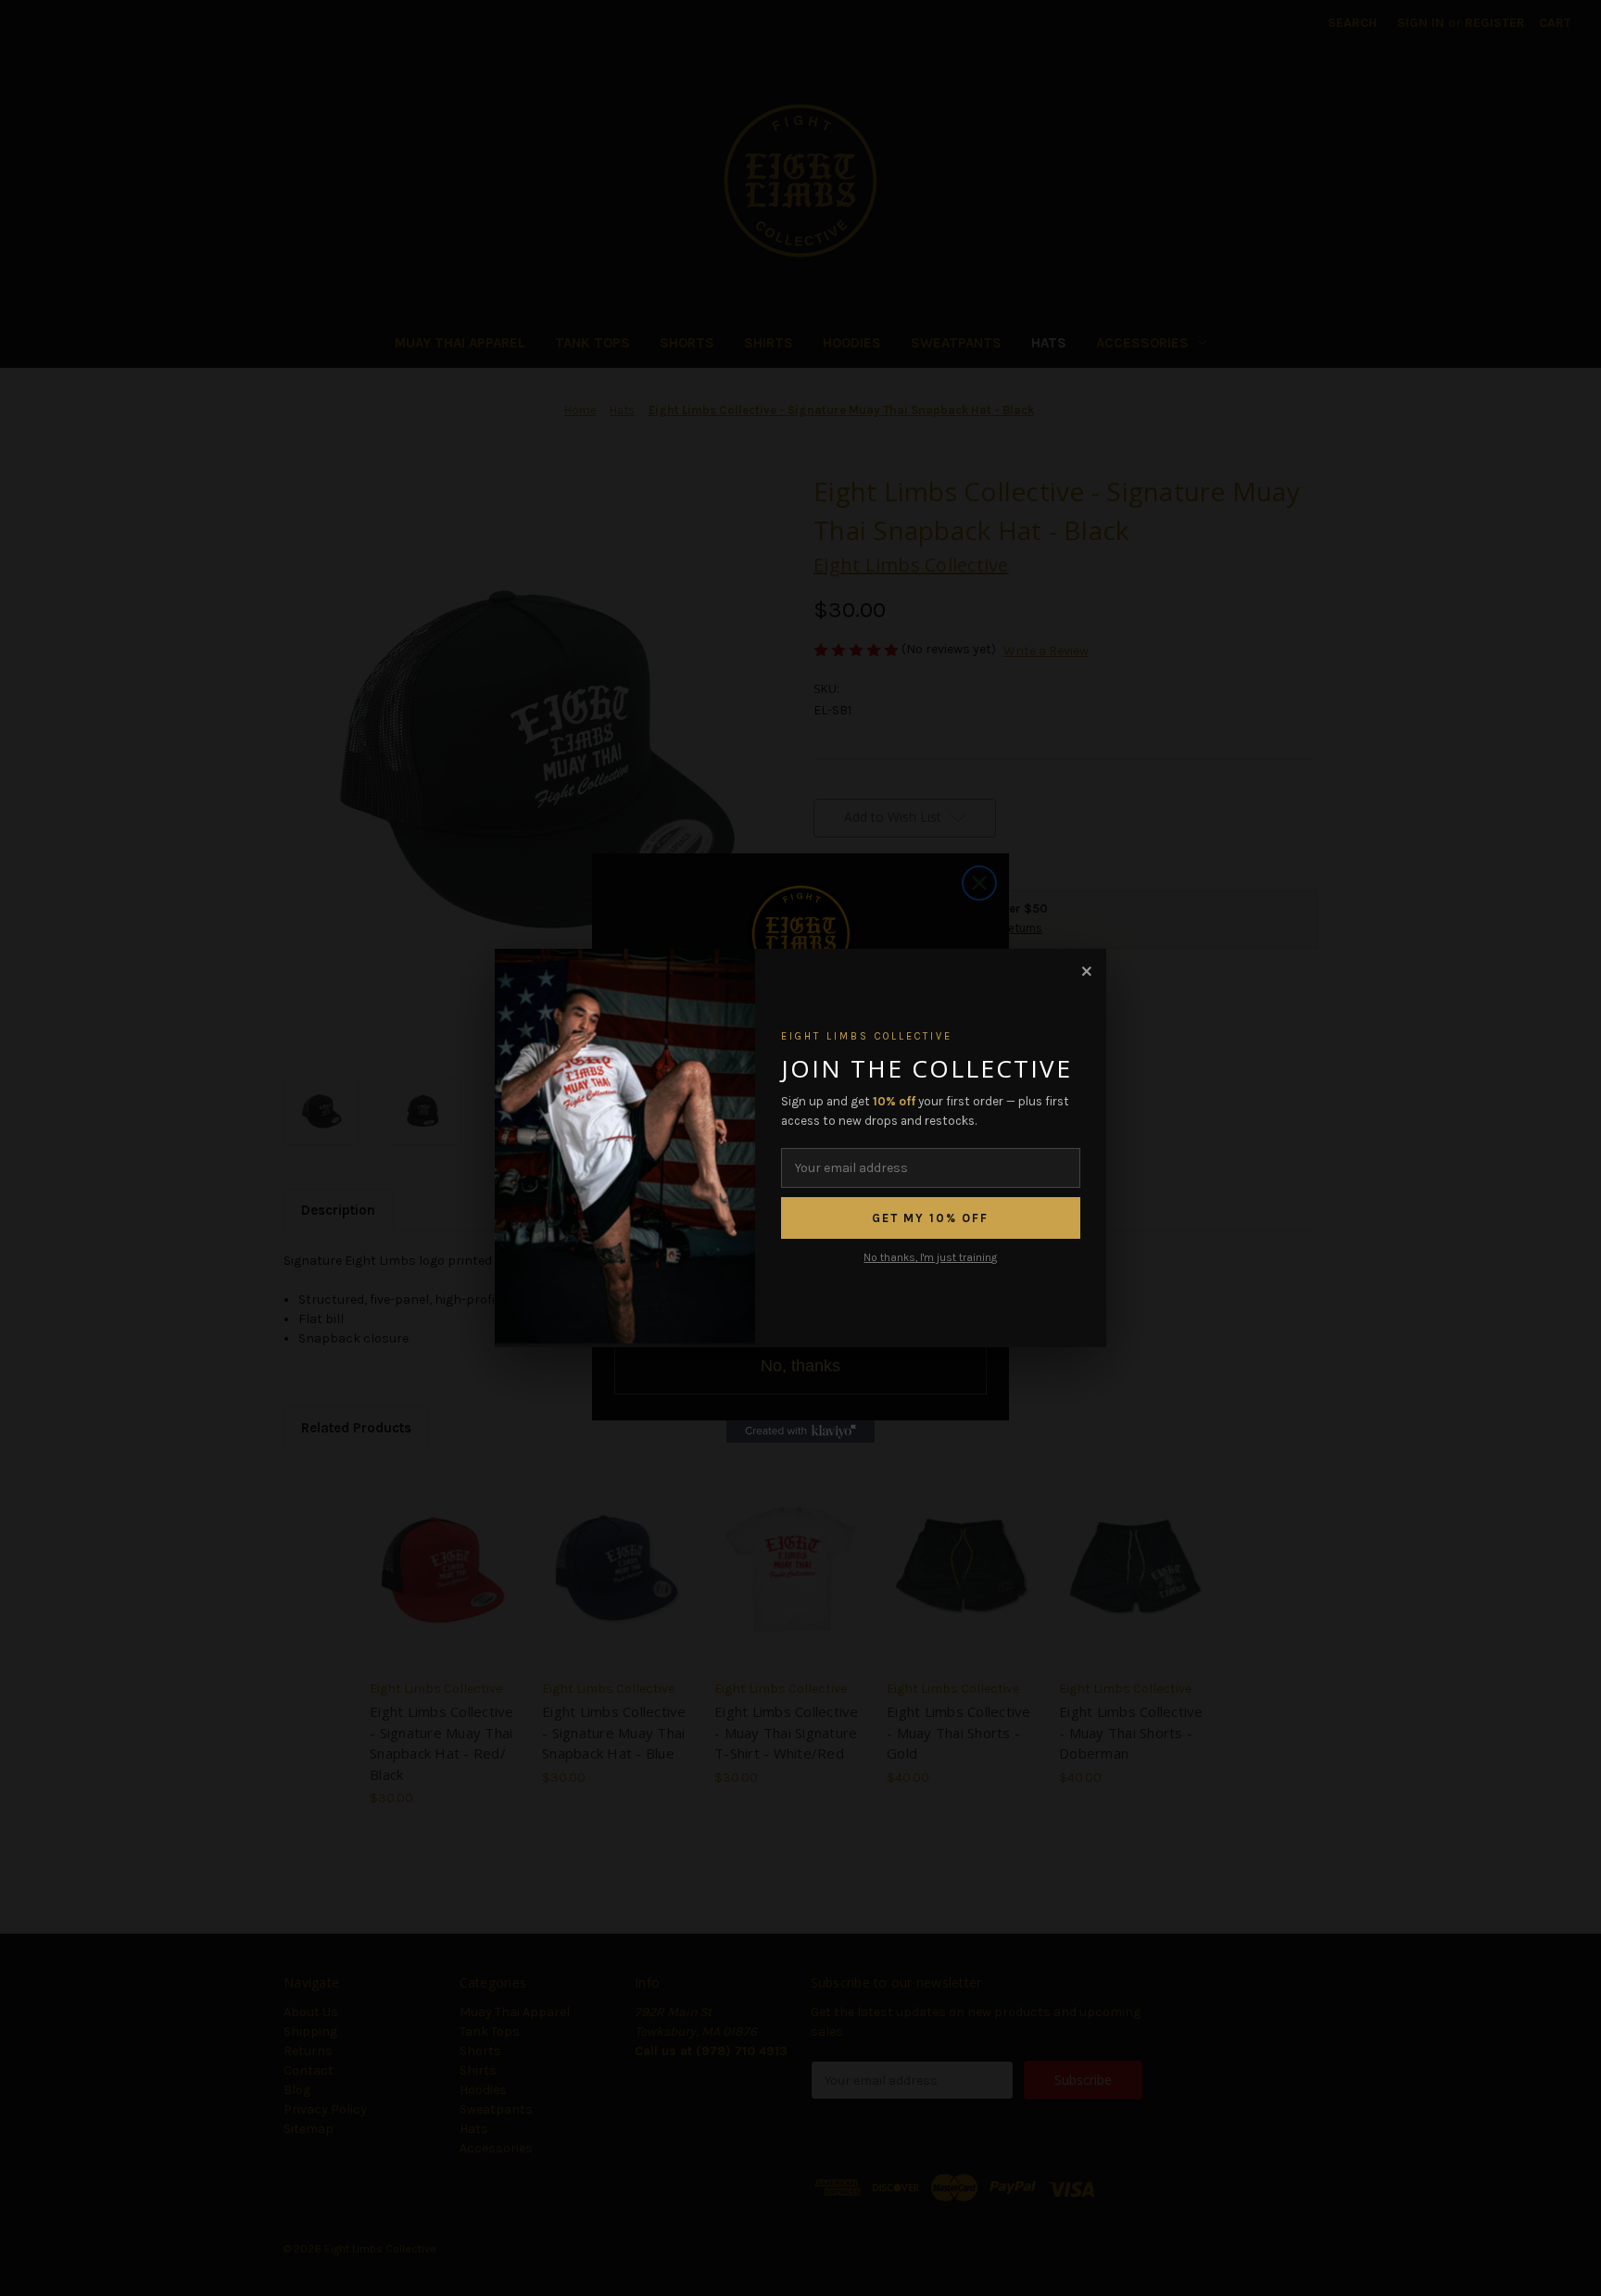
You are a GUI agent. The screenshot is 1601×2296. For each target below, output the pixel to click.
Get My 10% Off (930, 1218)
